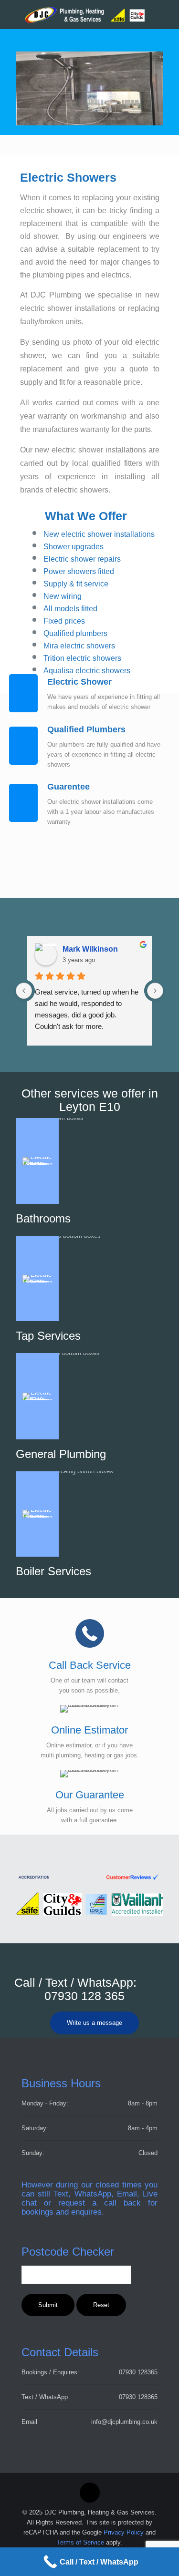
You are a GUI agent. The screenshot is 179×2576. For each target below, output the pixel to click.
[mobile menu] (166, 14)
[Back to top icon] (90, 2493)
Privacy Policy (124, 2532)
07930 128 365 (84, 1996)
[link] (89, 1877)
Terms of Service (80, 2542)
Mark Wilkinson (90, 949)
